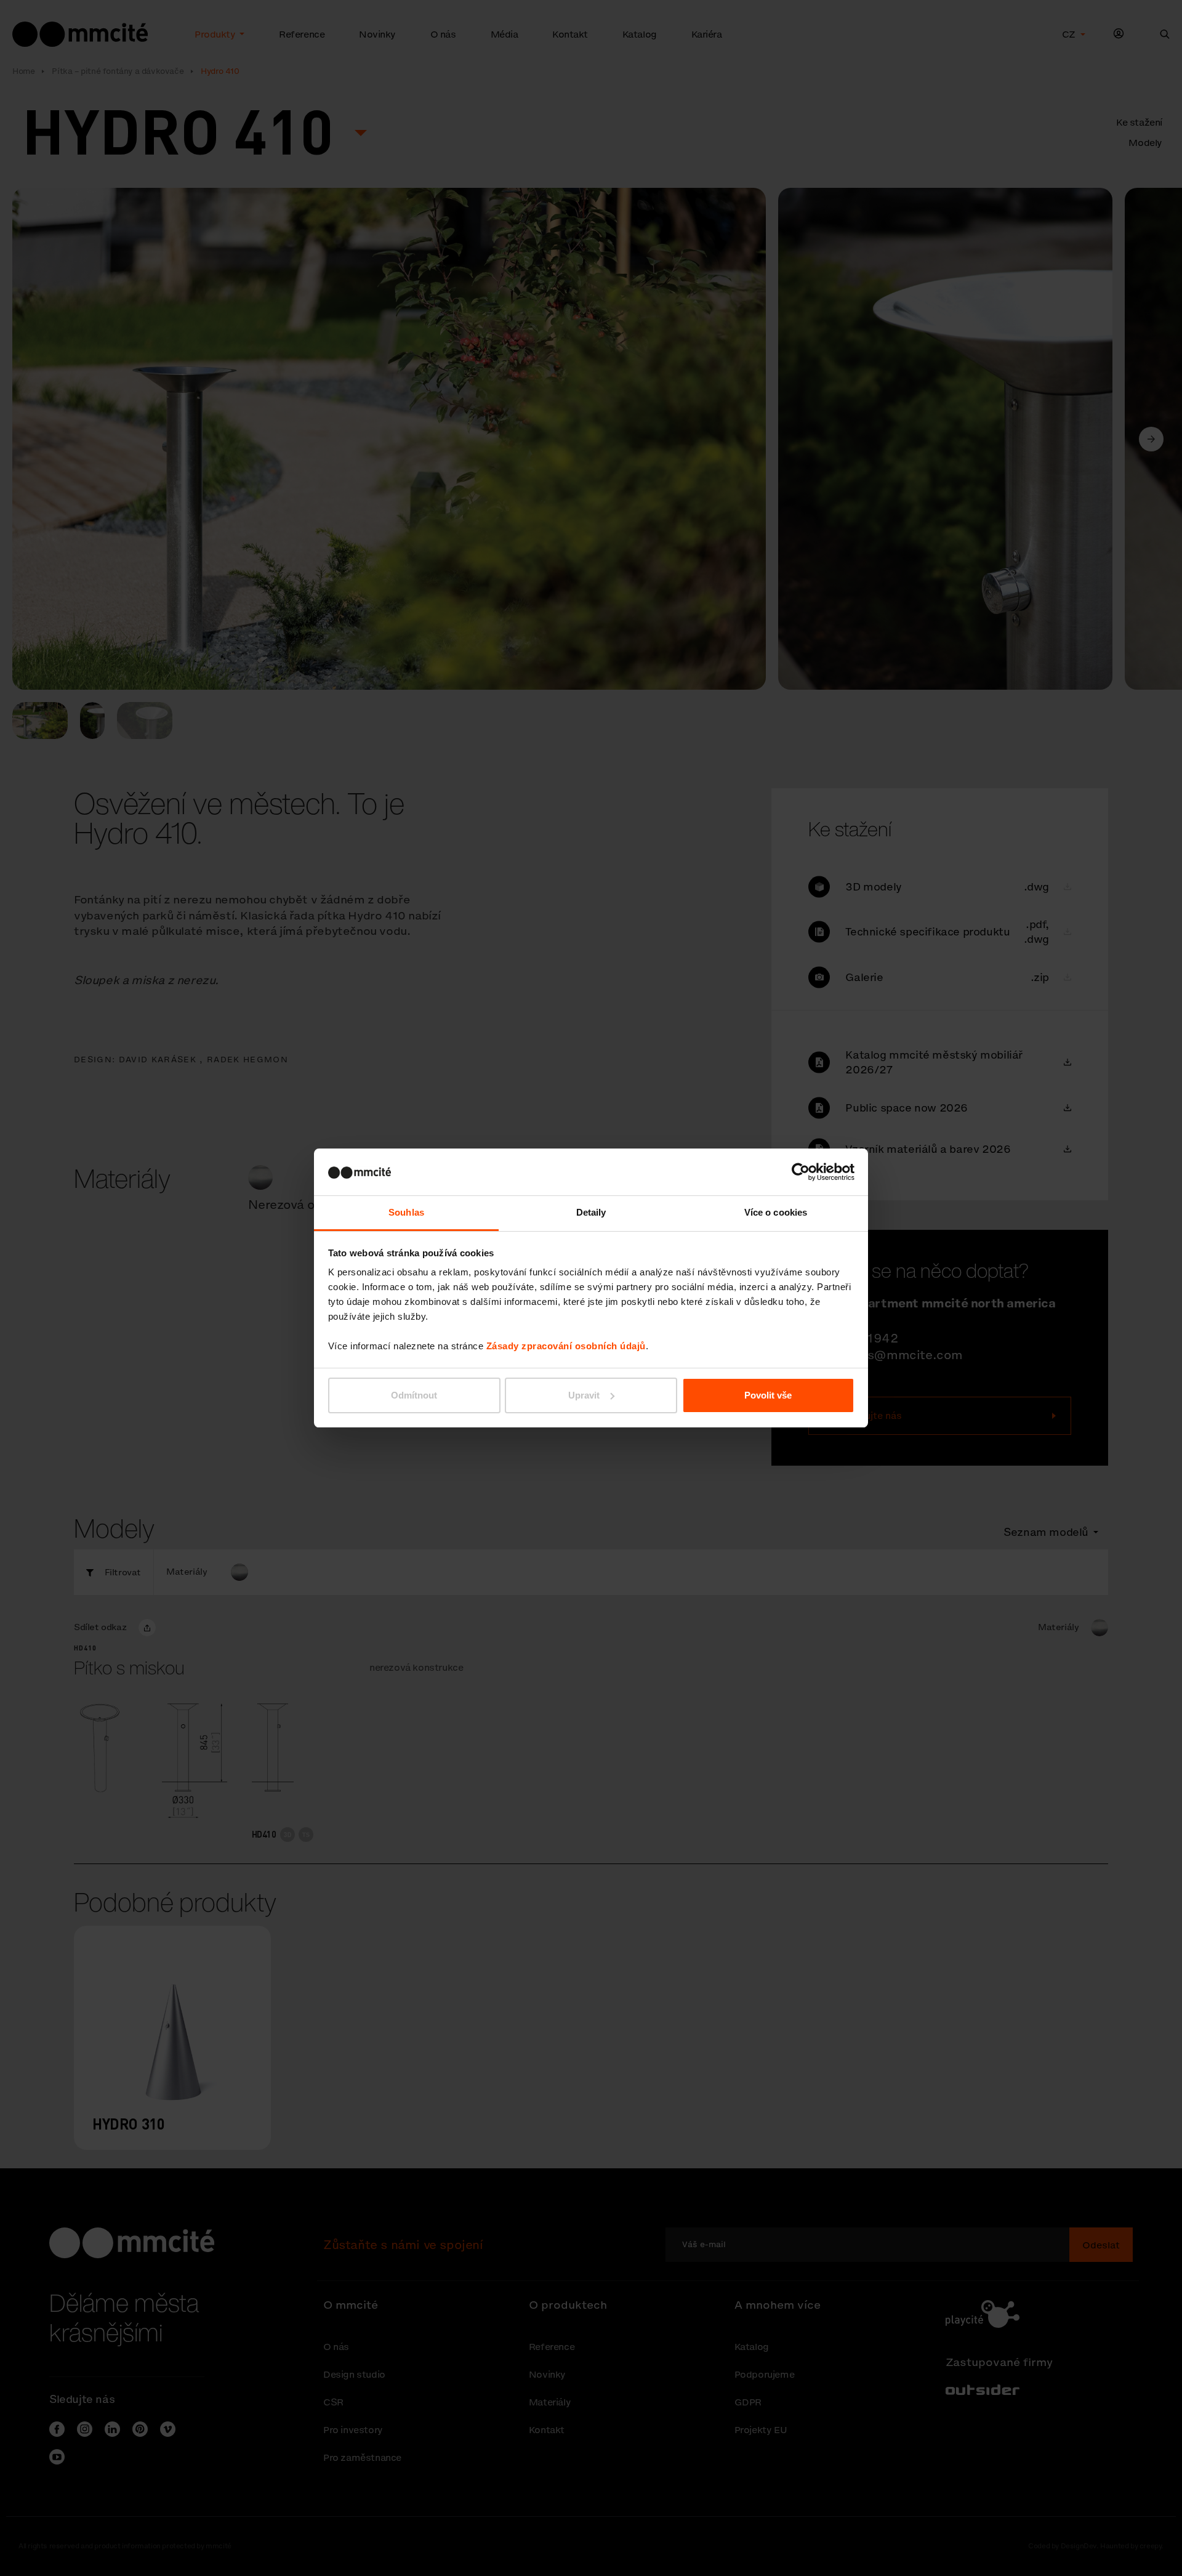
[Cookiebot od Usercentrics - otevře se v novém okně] (801, 1172)
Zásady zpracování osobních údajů (566, 1346)
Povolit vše (768, 1395)
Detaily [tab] (591, 1212)
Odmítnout (414, 1395)
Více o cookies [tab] (776, 1212)
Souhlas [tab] (406, 1212)
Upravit (584, 1395)
